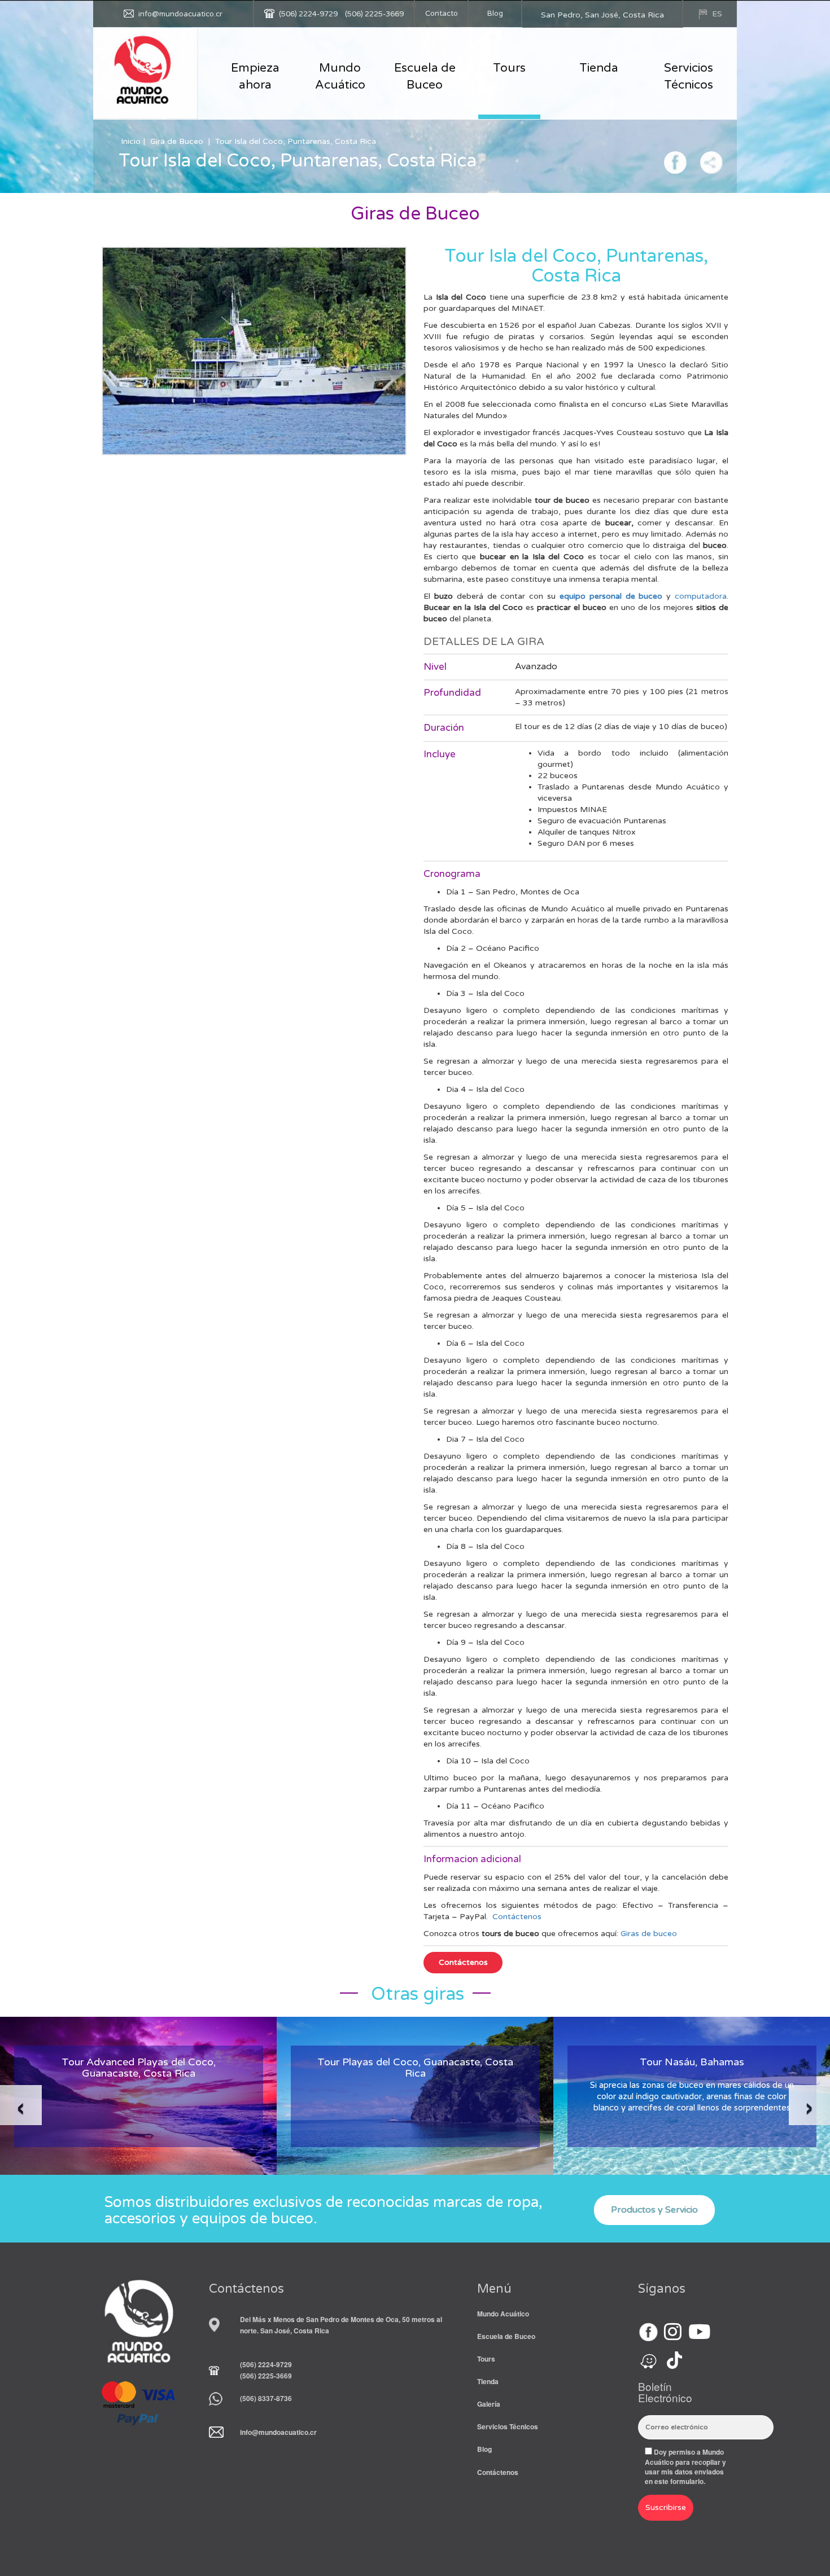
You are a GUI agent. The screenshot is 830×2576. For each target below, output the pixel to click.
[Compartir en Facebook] (675, 161)
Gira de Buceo (177, 141)
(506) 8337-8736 (266, 2398)
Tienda (599, 68)
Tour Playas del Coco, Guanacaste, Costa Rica (415, 2068)
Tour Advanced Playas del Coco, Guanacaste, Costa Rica (139, 2068)
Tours (509, 68)
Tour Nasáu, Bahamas (692, 2062)
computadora (701, 596)
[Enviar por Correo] (711, 161)
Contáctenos (517, 1917)
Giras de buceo (649, 1934)
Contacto (442, 14)
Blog (495, 14)
